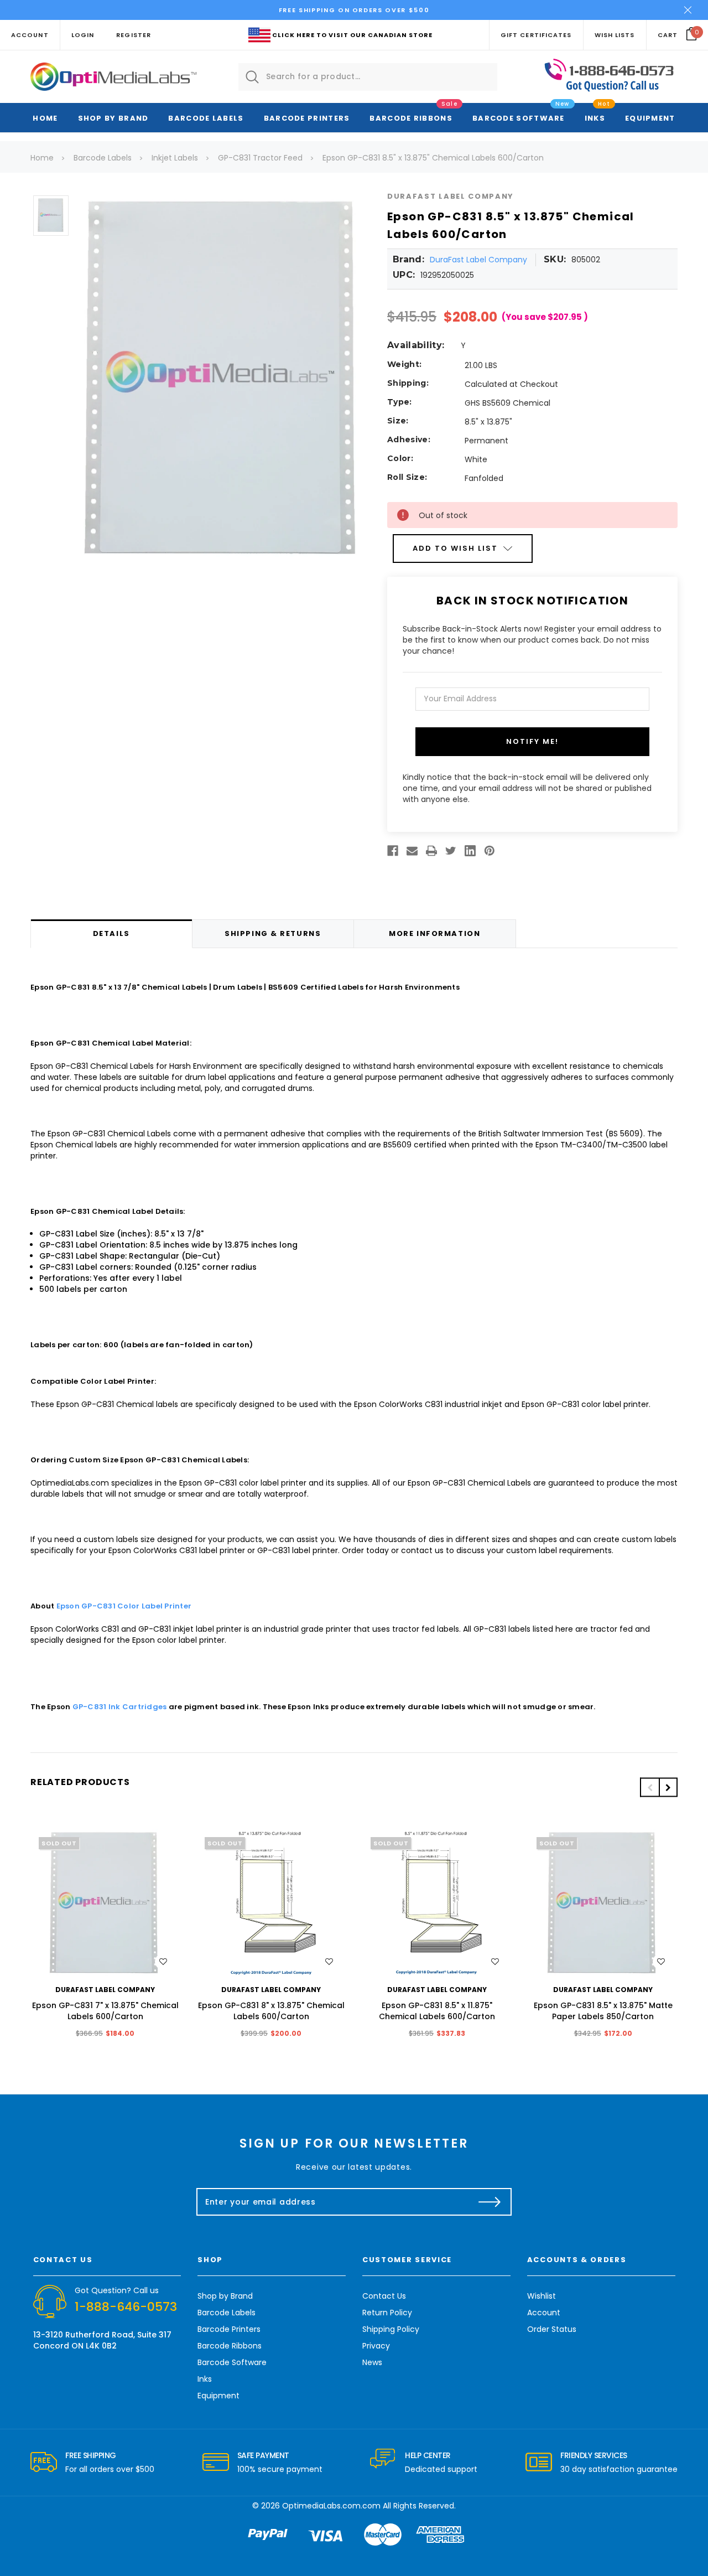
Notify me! (532, 741)
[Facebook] (393, 851)
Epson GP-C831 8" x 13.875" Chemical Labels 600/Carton (271, 2011)
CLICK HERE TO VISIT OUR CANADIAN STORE (352, 35)
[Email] (412, 851)
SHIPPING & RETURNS (273, 933)
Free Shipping (91, 2455)
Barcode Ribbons (411, 118)
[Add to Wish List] (163, 1962)
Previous (649, 1788)
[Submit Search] (252, 77)
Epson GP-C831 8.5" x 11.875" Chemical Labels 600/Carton (437, 2011)
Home (45, 118)
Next (668, 1788)
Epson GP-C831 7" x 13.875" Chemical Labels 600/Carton (105, 2011)
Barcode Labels (206, 118)
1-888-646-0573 (126, 2307)
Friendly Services (594, 2455)
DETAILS (111, 933)
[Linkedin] (470, 851)
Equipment (650, 118)
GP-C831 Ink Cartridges (120, 1707)
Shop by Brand (113, 118)
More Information (434, 933)
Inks (595, 118)
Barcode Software (519, 118)
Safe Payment (263, 2455)
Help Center (428, 2455)
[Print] (431, 851)
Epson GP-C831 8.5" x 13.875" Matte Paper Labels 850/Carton (603, 2011)
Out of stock (105, 1904)
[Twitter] (451, 851)
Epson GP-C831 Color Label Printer (124, 1606)
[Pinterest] (490, 851)
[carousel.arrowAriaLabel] (44, 2463)
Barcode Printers (307, 118)
